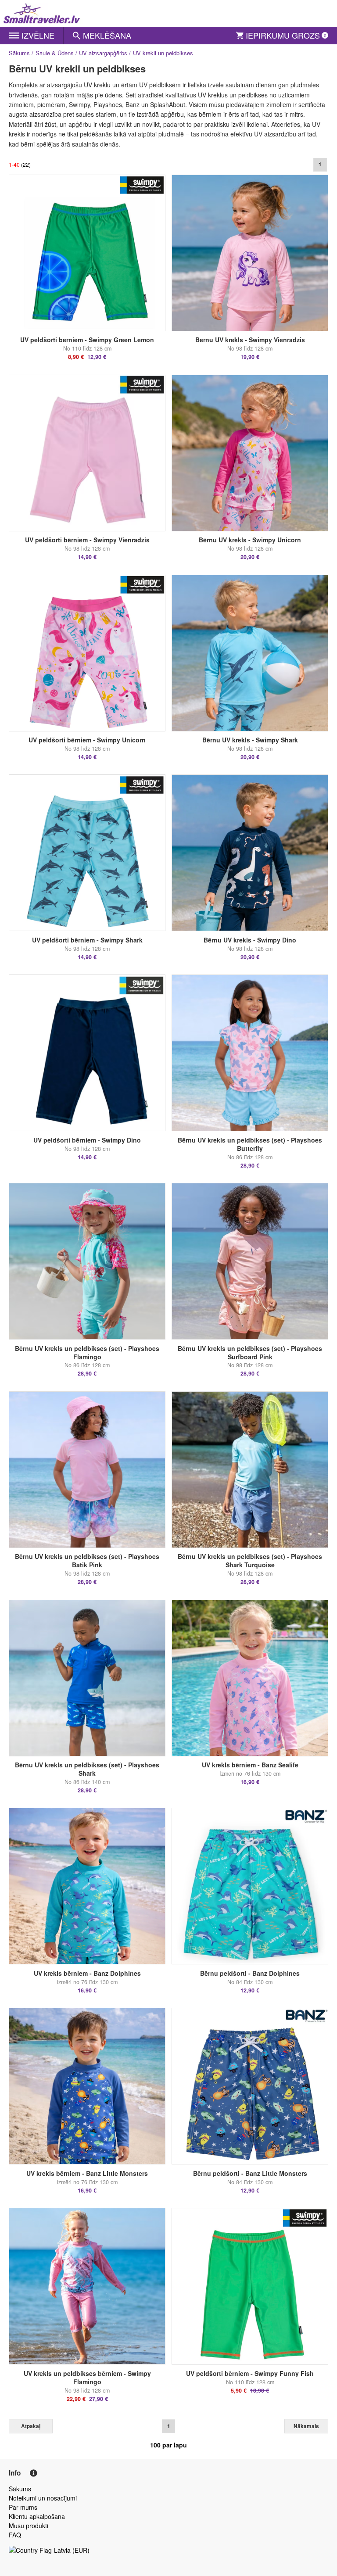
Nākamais (306, 2426)
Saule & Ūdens (55, 53)
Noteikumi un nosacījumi (43, 2498)
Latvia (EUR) (72, 2550)
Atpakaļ (31, 2426)
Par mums (23, 2507)
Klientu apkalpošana (37, 2516)
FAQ (15, 2535)
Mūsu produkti (29, 2526)
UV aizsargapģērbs (103, 53)
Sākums (19, 53)
